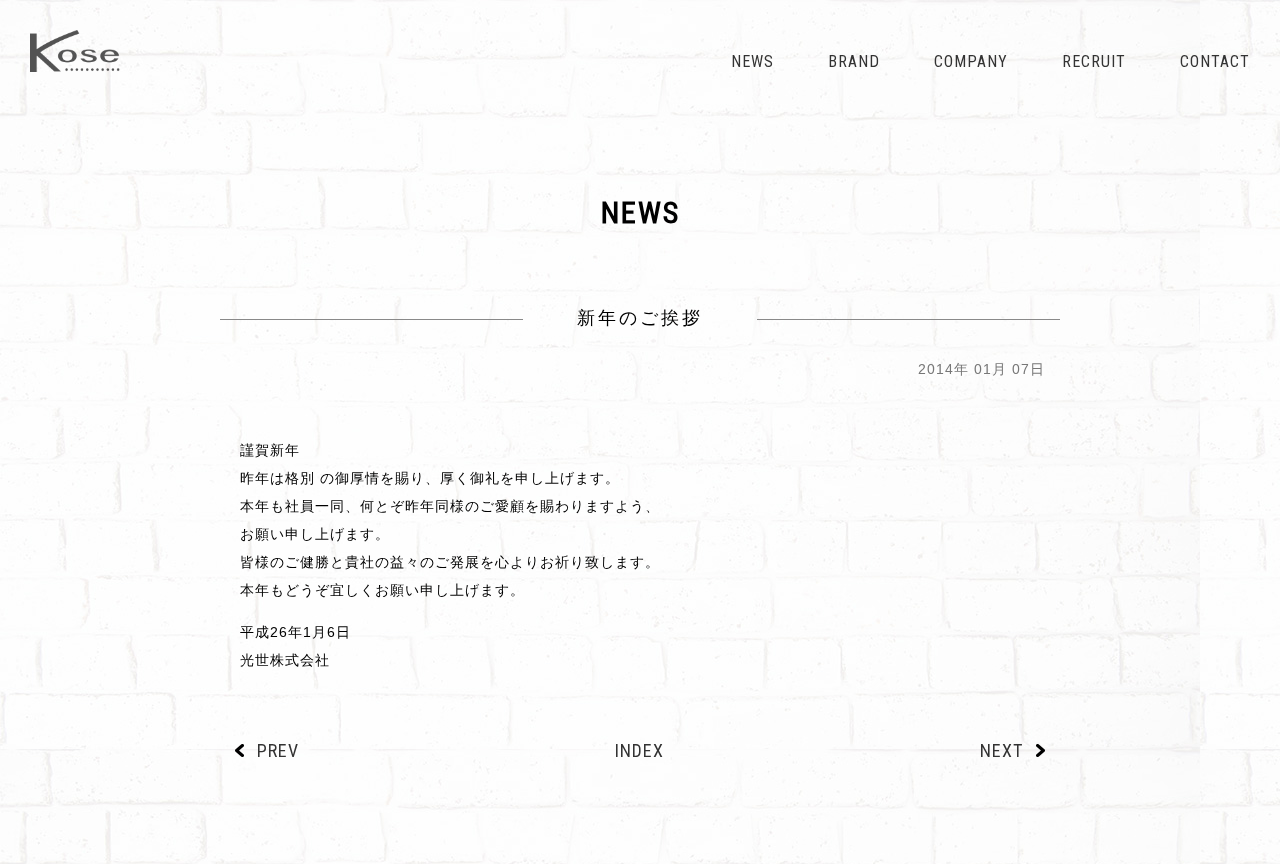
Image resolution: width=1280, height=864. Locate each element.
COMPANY (971, 61)
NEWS (752, 61)
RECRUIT (1094, 61)
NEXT (1001, 750)
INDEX (639, 750)
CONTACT (1215, 61)
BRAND (854, 61)
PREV (278, 750)
